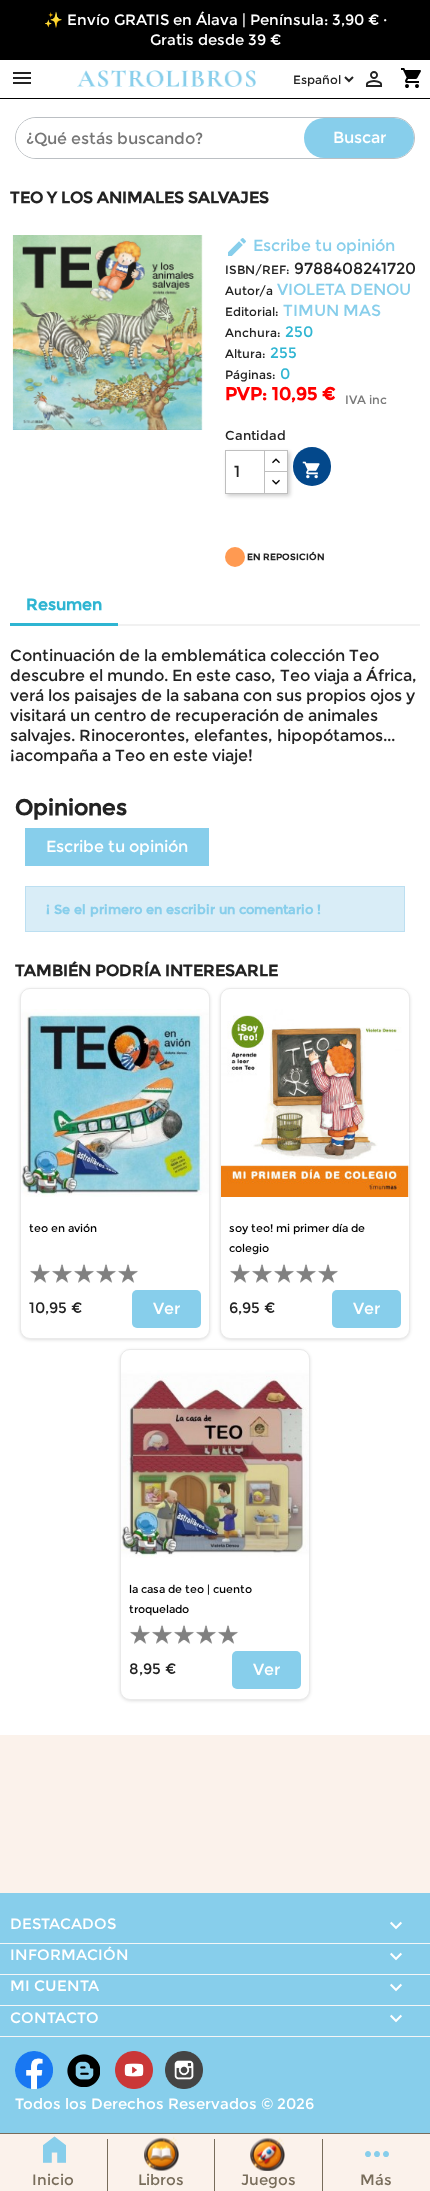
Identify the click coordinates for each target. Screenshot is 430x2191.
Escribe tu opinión (310, 245)
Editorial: (252, 311)
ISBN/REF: (257, 269)
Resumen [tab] (64, 604)
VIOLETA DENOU (344, 289)
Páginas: (250, 374)
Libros (161, 2179)
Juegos (268, 2179)
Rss (84, 2070)
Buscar (359, 137)
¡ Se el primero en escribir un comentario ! (183, 909)
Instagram (184, 2070)
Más (376, 2179)
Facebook (34, 2070)
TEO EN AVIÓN (63, 1228)
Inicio (53, 2179)
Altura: (245, 353)
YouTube (134, 2070)
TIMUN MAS (332, 310)
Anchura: (253, 332)
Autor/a (249, 290)
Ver (166, 1308)
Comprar (312, 470)
